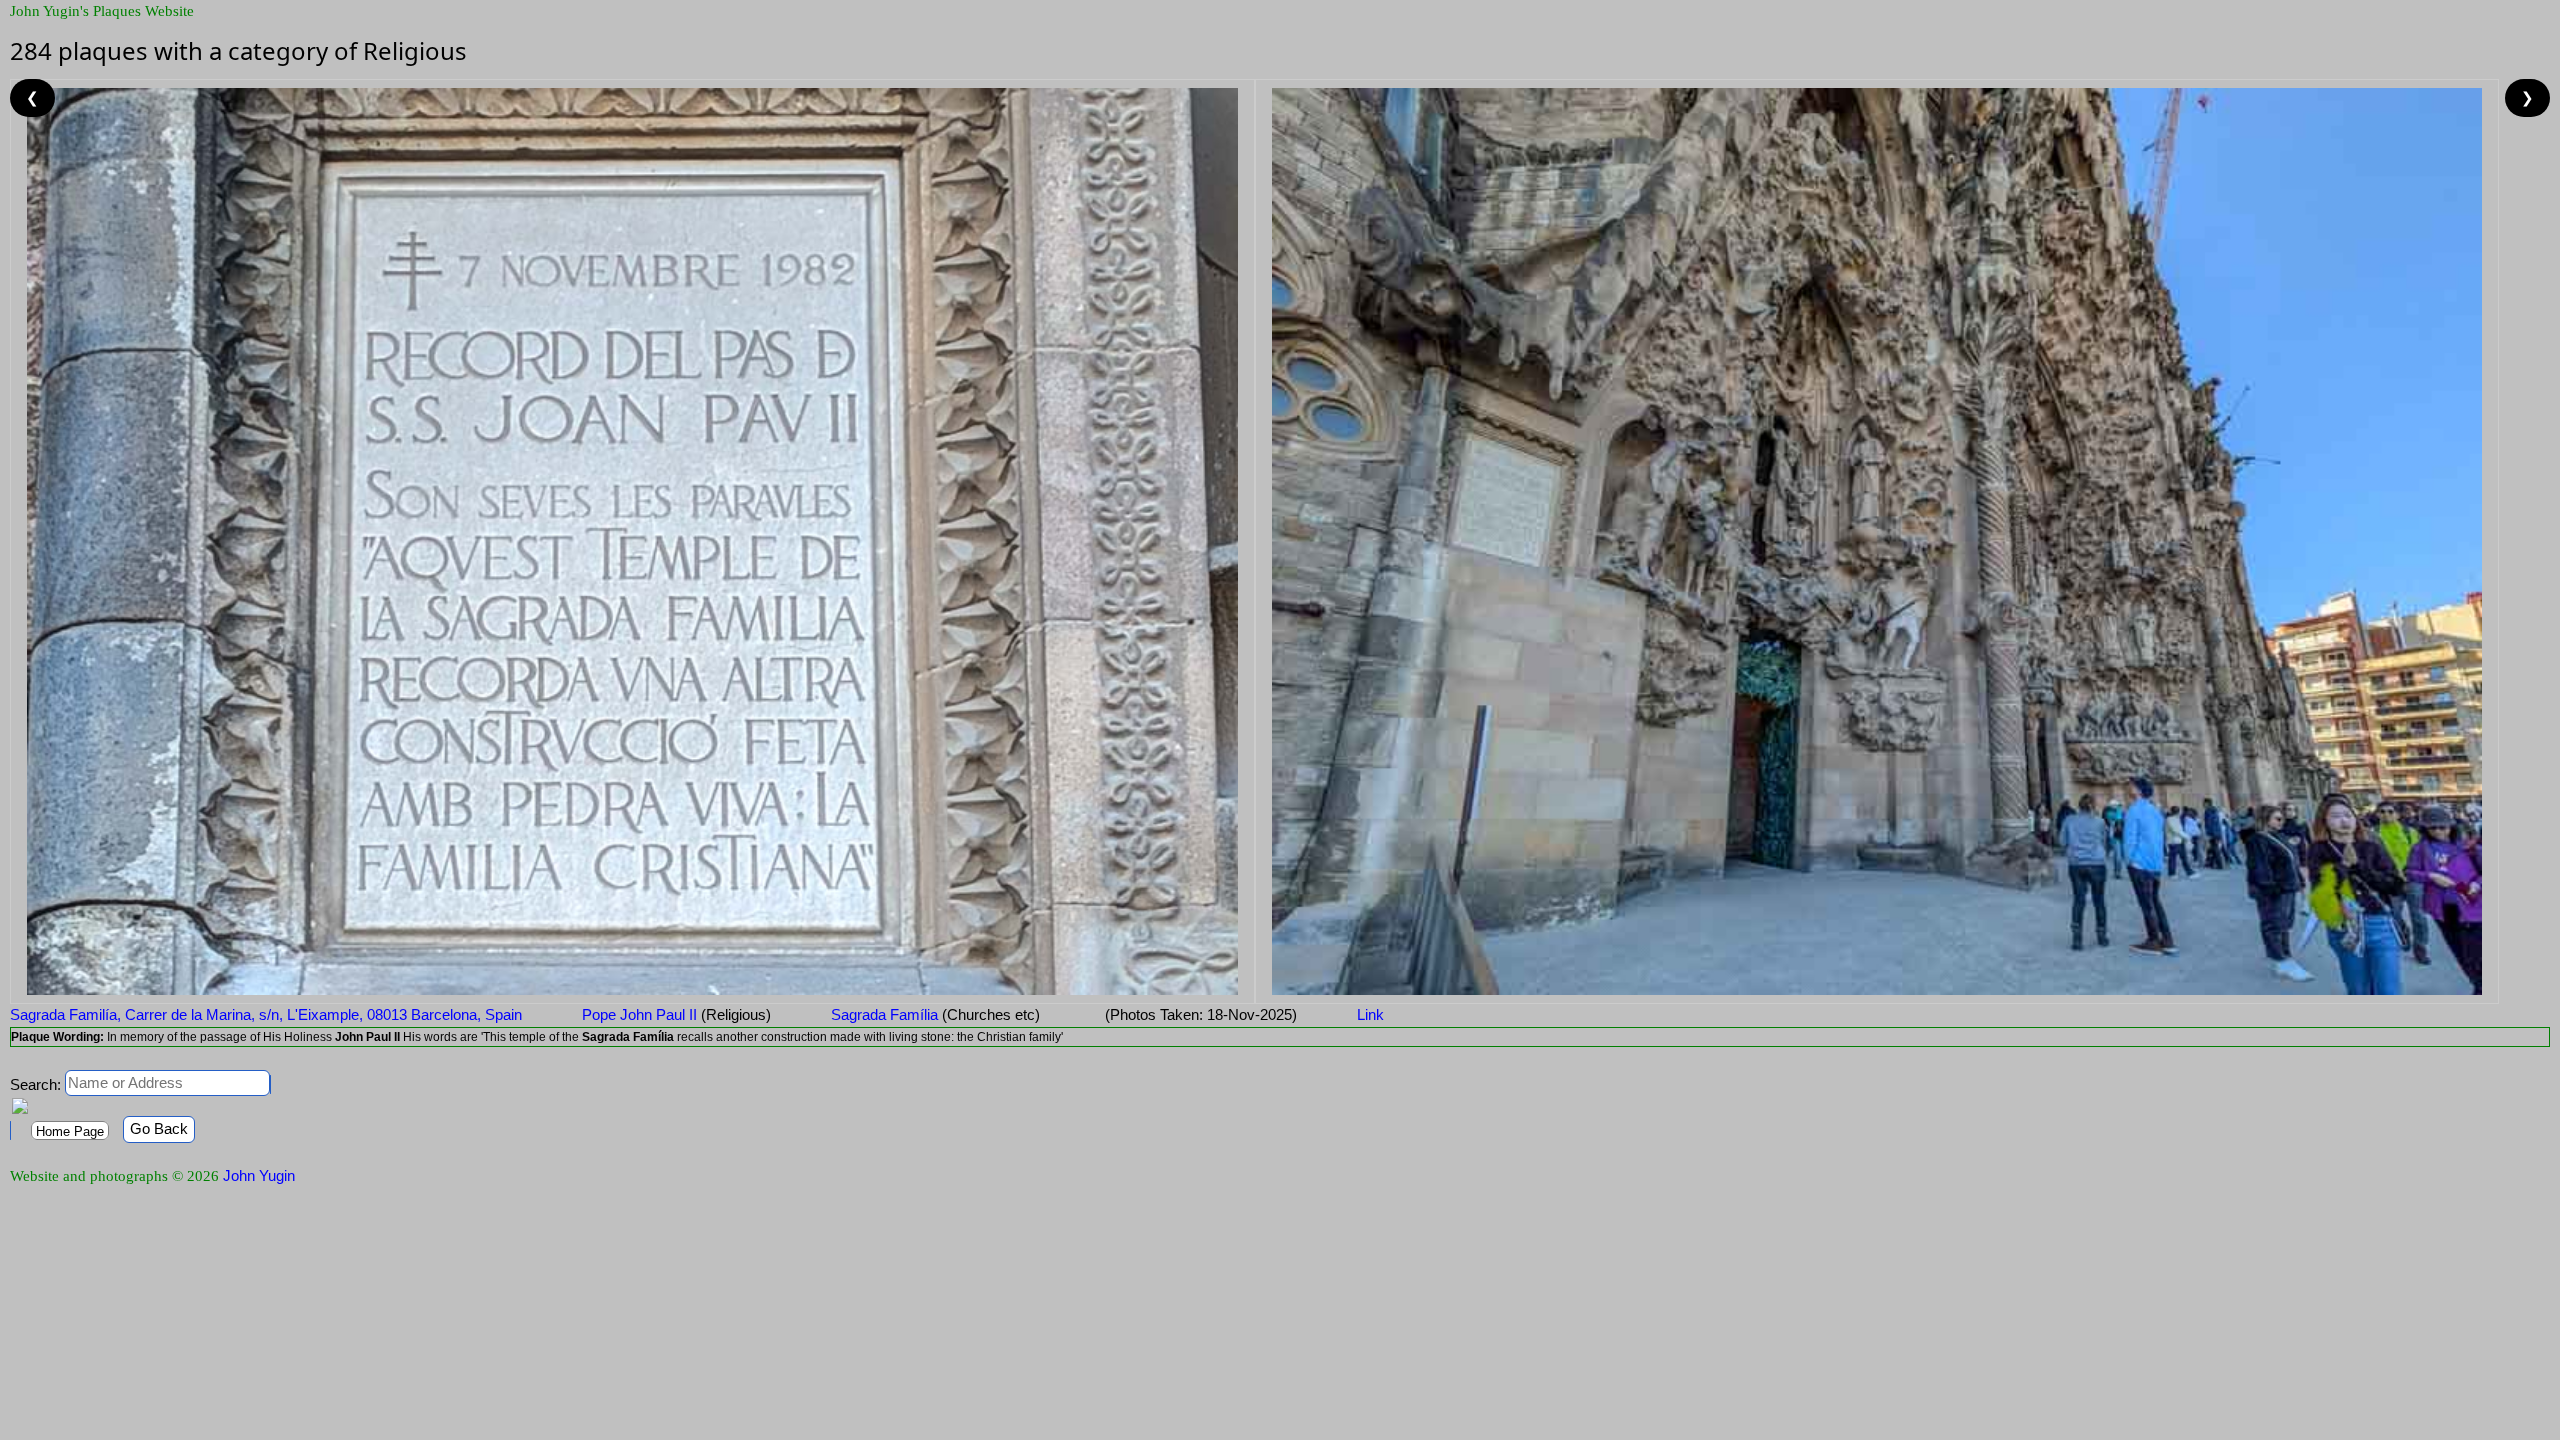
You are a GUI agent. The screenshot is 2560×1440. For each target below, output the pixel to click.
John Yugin (259, 1175)
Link (1370, 1014)
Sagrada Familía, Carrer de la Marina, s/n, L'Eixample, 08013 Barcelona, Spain (266, 1014)
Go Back (159, 1128)
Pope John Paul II (676, 1014)
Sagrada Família (935, 1014)
